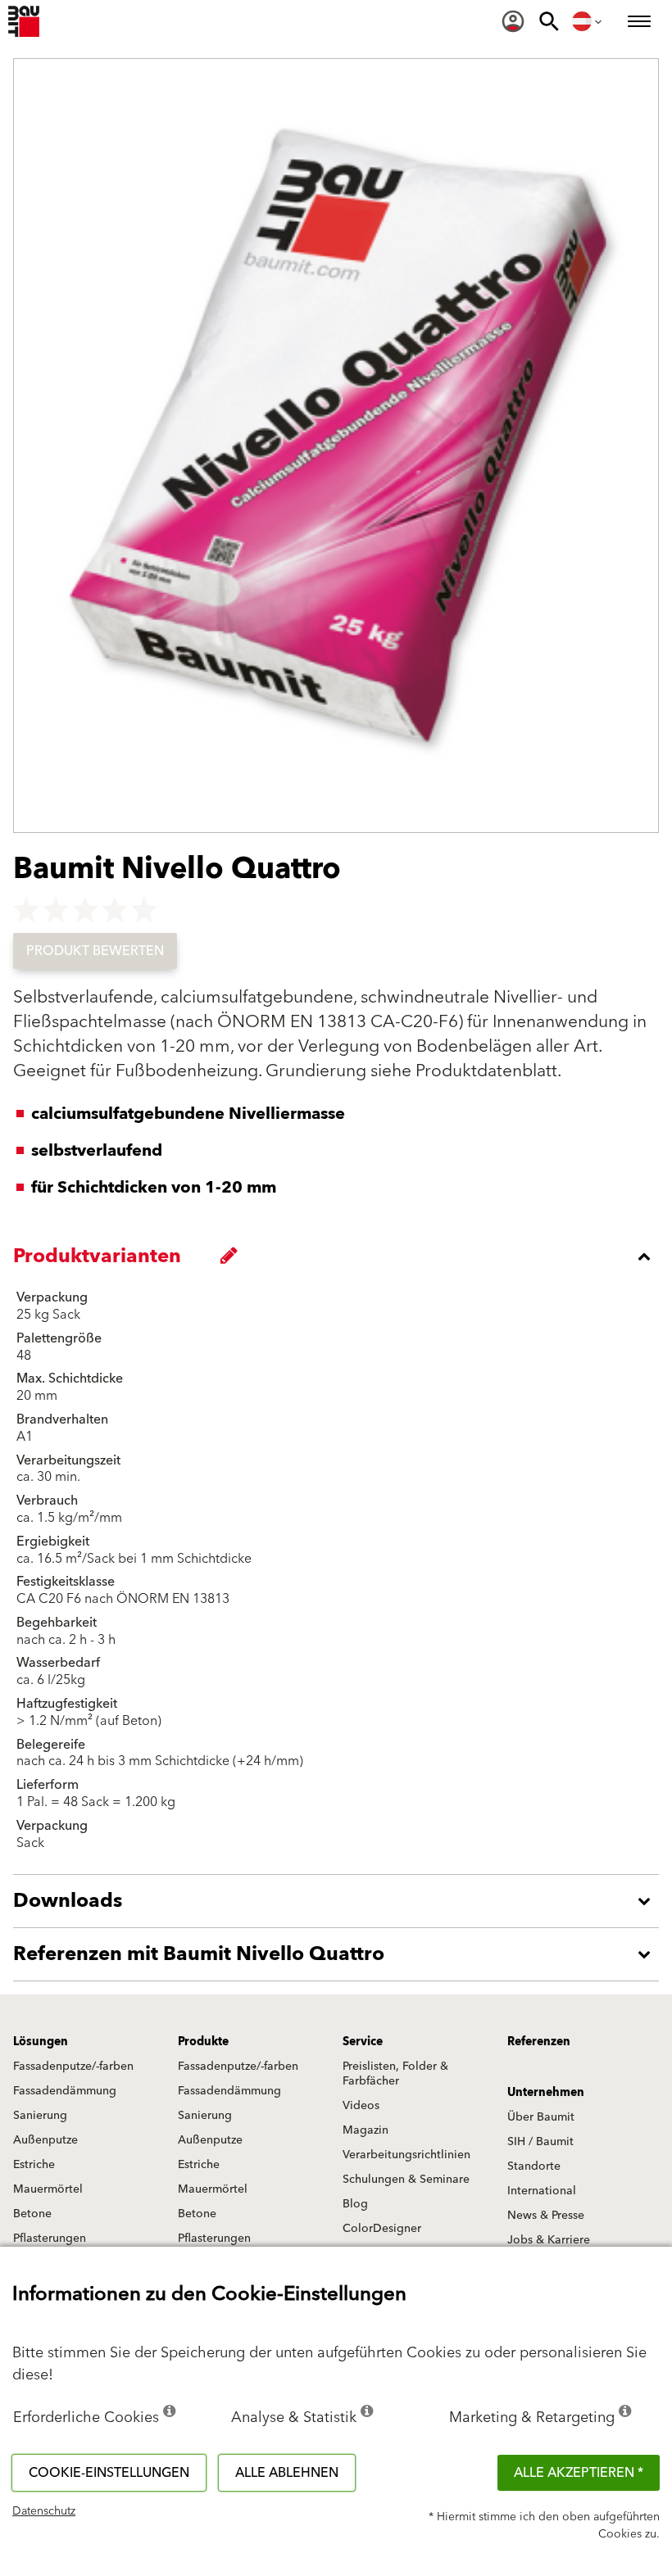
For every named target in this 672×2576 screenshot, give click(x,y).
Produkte (203, 2042)
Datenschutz (44, 2511)
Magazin (366, 2130)
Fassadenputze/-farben (73, 2067)
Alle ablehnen (287, 2473)
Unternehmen (546, 2093)
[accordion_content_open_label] (340, 1901)
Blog (355, 2204)
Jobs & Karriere (549, 2240)
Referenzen (539, 2042)
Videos (361, 2106)
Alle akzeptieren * (579, 2473)
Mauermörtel (48, 2189)
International (542, 2191)
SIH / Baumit (540, 2142)
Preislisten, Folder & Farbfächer (395, 2074)
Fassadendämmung (65, 2091)
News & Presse (546, 2216)
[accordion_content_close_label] (340, 1256)
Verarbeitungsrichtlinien (406, 2155)
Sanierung (40, 2116)
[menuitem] (513, 21)
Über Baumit (541, 2117)
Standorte (534, 2166)
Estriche (34, 2165)
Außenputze (45, 2140)
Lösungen (41, 2042)
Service (363, 2042)
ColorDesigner (382, 2229)
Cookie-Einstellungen (109, 2473)
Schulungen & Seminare (406, 2180)
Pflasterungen (50, 2239)
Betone (32, 2214)
